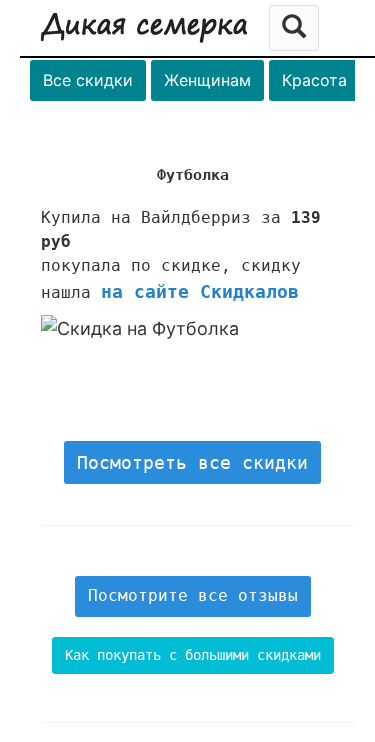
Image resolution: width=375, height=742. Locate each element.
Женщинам (207, 80)
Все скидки (88, 80)
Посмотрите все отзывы (193, 595)
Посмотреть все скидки (192, 462)
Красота (314, 80)
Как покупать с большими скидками (193, 655)
